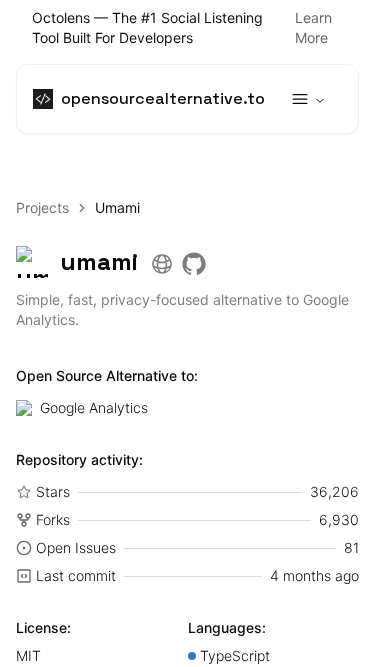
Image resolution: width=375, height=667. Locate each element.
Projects (42, 207)
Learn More (313, 27)
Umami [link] (117, 207)
